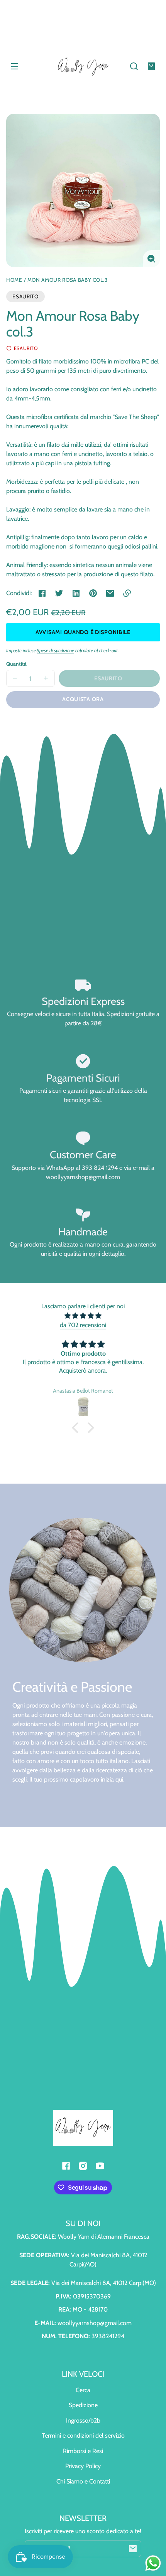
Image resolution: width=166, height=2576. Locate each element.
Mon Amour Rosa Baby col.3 (68, 280)
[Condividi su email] (110, 593)
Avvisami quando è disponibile (83, 632)
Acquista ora (83, 699)
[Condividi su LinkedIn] (76, 593)
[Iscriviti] (133, 2549)
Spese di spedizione (55, 650)
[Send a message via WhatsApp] (153, 2563)
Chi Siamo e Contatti (83, 2481)
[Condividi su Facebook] (42, 593)
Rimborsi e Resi (83, 2451)
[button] (134, 66)
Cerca (83, 2390)
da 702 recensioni (83, 1325)
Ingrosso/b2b (83, 2420)
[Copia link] (127, 593)
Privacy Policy (83, 2466)
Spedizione (83, 2405)
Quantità (16, 664)
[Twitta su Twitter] (59, 593)
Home (14, 280)
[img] (83, 1316)
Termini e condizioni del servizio (83, 2436)
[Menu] (15, 66)
